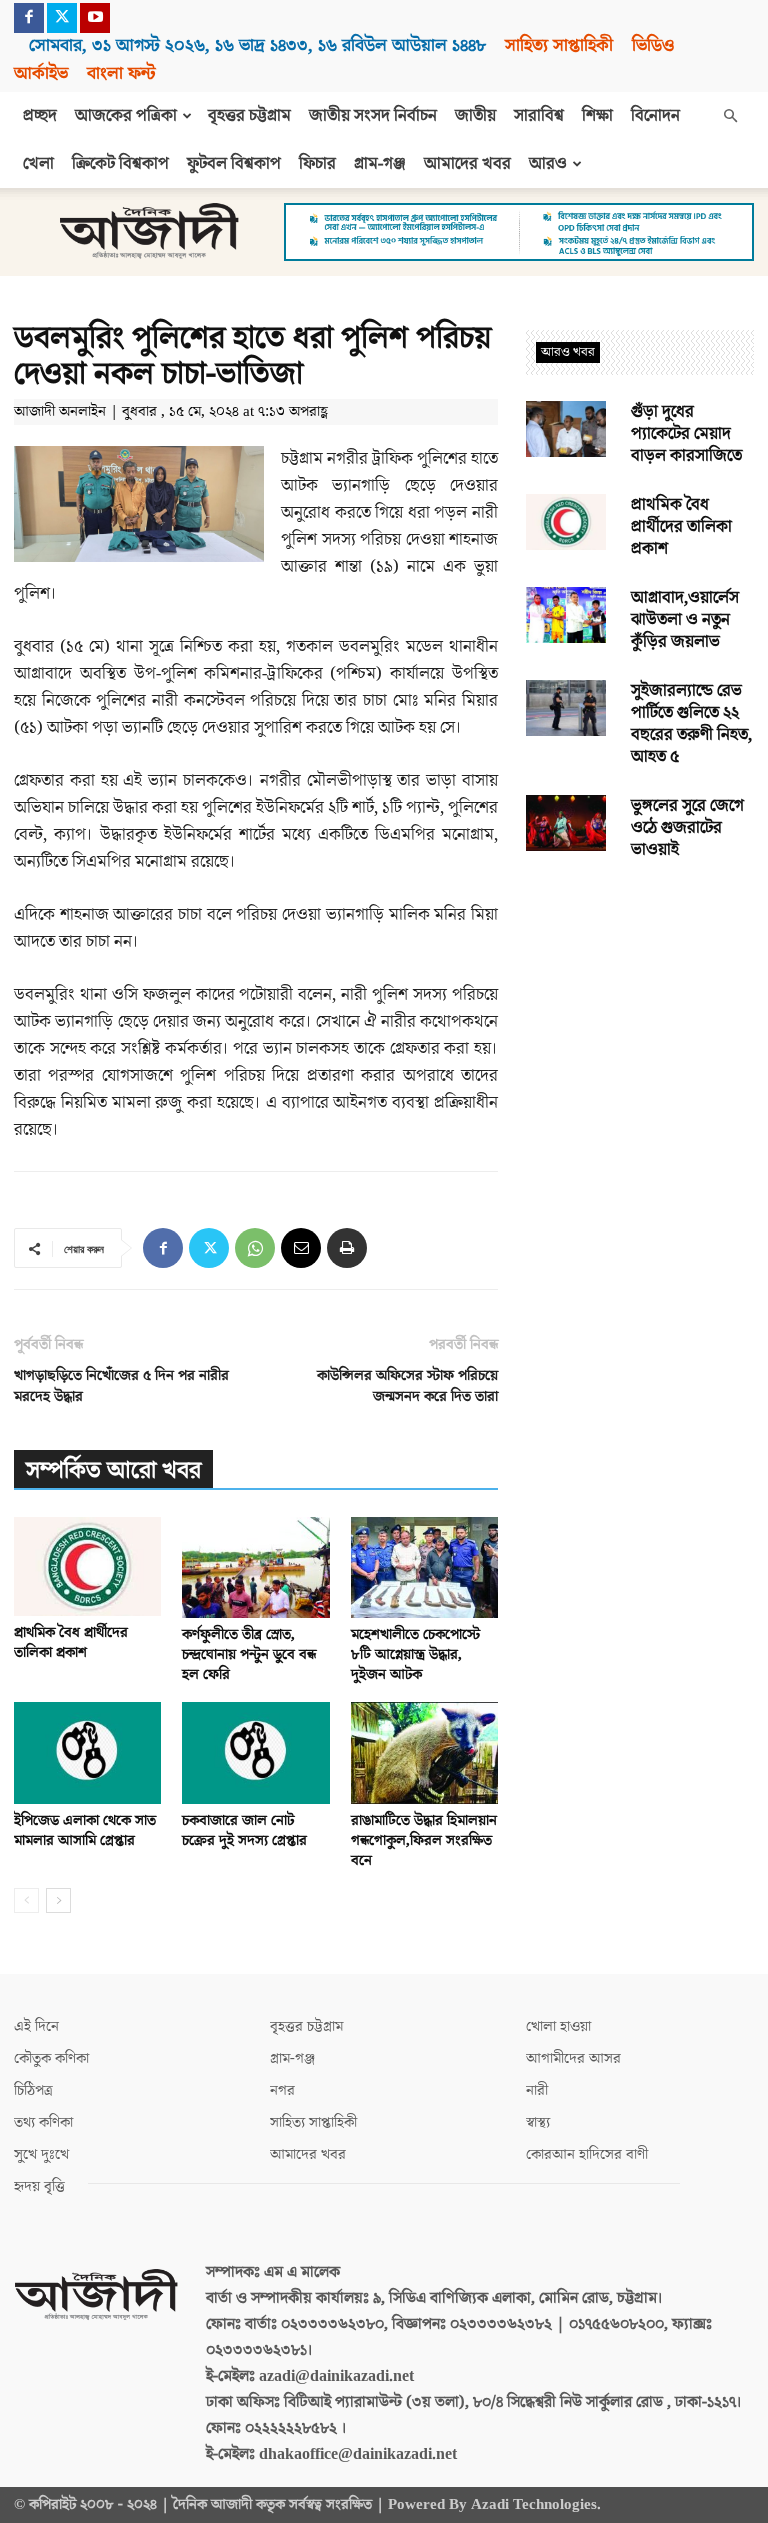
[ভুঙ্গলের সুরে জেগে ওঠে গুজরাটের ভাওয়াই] (566, 823)
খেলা (38, 164)
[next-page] (58, 1900)
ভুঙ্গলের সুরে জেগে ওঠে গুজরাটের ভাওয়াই (687, 828)
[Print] (347, 1248)
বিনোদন (655, 116)
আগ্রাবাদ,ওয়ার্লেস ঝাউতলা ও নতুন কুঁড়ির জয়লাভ (685, 620)
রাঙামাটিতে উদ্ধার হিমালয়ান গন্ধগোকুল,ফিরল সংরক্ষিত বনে (424, 1840)
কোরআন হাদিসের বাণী (587, 2154)
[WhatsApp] (255, 1248)
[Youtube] (95, 18)
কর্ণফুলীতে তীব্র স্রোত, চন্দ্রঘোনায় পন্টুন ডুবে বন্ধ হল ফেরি (249, 1654)
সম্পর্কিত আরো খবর (113, 1470)
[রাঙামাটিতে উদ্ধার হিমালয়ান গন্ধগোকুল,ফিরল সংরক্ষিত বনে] (424, 1752)
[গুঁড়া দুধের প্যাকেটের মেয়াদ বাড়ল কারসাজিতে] (566, 429)
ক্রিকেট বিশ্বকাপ (120, 164)
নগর (282, 2090)
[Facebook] (29, 18)
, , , (257, 45)
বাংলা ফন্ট (121, 73)
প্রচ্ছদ (40, 116)
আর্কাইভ (41, 73)
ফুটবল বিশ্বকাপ (234, 164)
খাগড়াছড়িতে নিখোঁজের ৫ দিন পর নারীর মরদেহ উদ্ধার (121, 1386)
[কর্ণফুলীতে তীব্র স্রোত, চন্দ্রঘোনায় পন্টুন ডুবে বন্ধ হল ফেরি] (255, 1567)
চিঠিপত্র (33, 2090)
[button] (730, 116)
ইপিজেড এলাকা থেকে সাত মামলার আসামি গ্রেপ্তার (85, 1830)
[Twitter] (62, 18)
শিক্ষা (597, 116)
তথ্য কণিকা (43, 2122)
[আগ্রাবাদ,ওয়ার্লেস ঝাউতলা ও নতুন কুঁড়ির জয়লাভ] (566, 615)
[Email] (301, 1248)
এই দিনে (36, 2026)
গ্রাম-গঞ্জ (380, 164)
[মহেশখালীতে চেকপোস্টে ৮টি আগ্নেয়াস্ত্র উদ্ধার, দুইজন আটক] (424, 1567)
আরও (548, 164)
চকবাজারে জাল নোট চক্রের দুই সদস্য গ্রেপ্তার (244, 1830)
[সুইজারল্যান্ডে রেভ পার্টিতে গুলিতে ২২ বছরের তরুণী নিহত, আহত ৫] (566, 708)
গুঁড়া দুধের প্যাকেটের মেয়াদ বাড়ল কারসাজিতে (686, 434)
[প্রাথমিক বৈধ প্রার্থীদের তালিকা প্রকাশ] (87, 1566)
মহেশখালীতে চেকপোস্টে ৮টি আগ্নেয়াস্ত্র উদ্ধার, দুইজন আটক (415, 1654)
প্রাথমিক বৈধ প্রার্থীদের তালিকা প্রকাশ (71, 1642)
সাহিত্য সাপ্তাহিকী (559, 45)
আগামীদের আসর (573, 2058)
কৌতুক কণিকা (51, 2058)
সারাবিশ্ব (539, 116)
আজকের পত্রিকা (126, 116)
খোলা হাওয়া (558, 2026)
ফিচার (317, 164)
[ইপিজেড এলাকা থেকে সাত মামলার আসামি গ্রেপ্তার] (87, 1752)
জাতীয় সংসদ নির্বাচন (373, 116)
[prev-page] (26, 1900)
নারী (537, 2090)
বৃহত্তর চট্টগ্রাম (249, 116)
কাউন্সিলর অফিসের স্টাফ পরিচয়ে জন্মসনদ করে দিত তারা (407, 1386)
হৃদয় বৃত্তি (39, 2186)
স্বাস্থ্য (538, 2122)
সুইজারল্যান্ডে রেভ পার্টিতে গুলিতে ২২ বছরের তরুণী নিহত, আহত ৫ (691, 724)
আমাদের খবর (467, 164)
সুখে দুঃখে (41, 2154)
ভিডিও (653, 45)
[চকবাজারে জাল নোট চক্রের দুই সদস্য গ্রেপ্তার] (255, 1752)
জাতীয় (475, 116)
